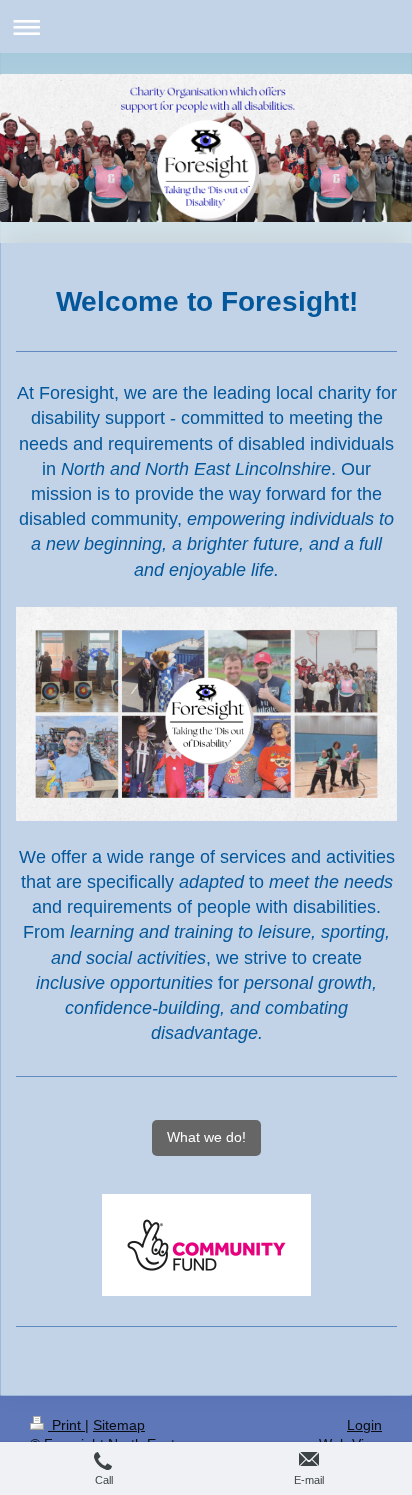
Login (364, 1425)
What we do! (206, 1137)
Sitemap (119, 1425)
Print (66, 1425)
